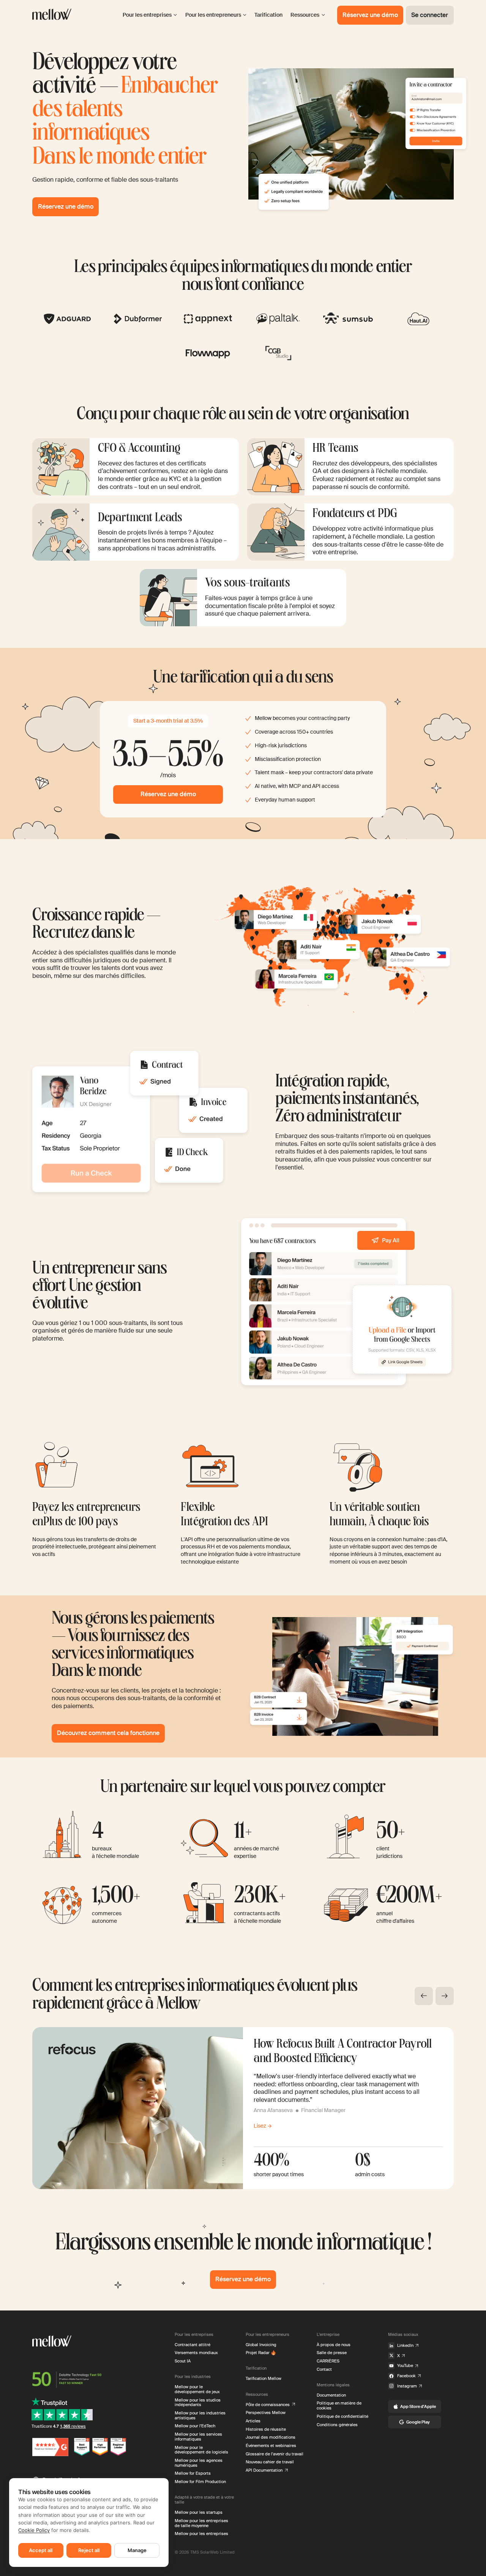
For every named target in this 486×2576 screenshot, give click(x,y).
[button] (424, 1996)
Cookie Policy (34, 2530)
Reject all (89, 2550)
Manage (137, 2550)
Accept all (41, 2550)
